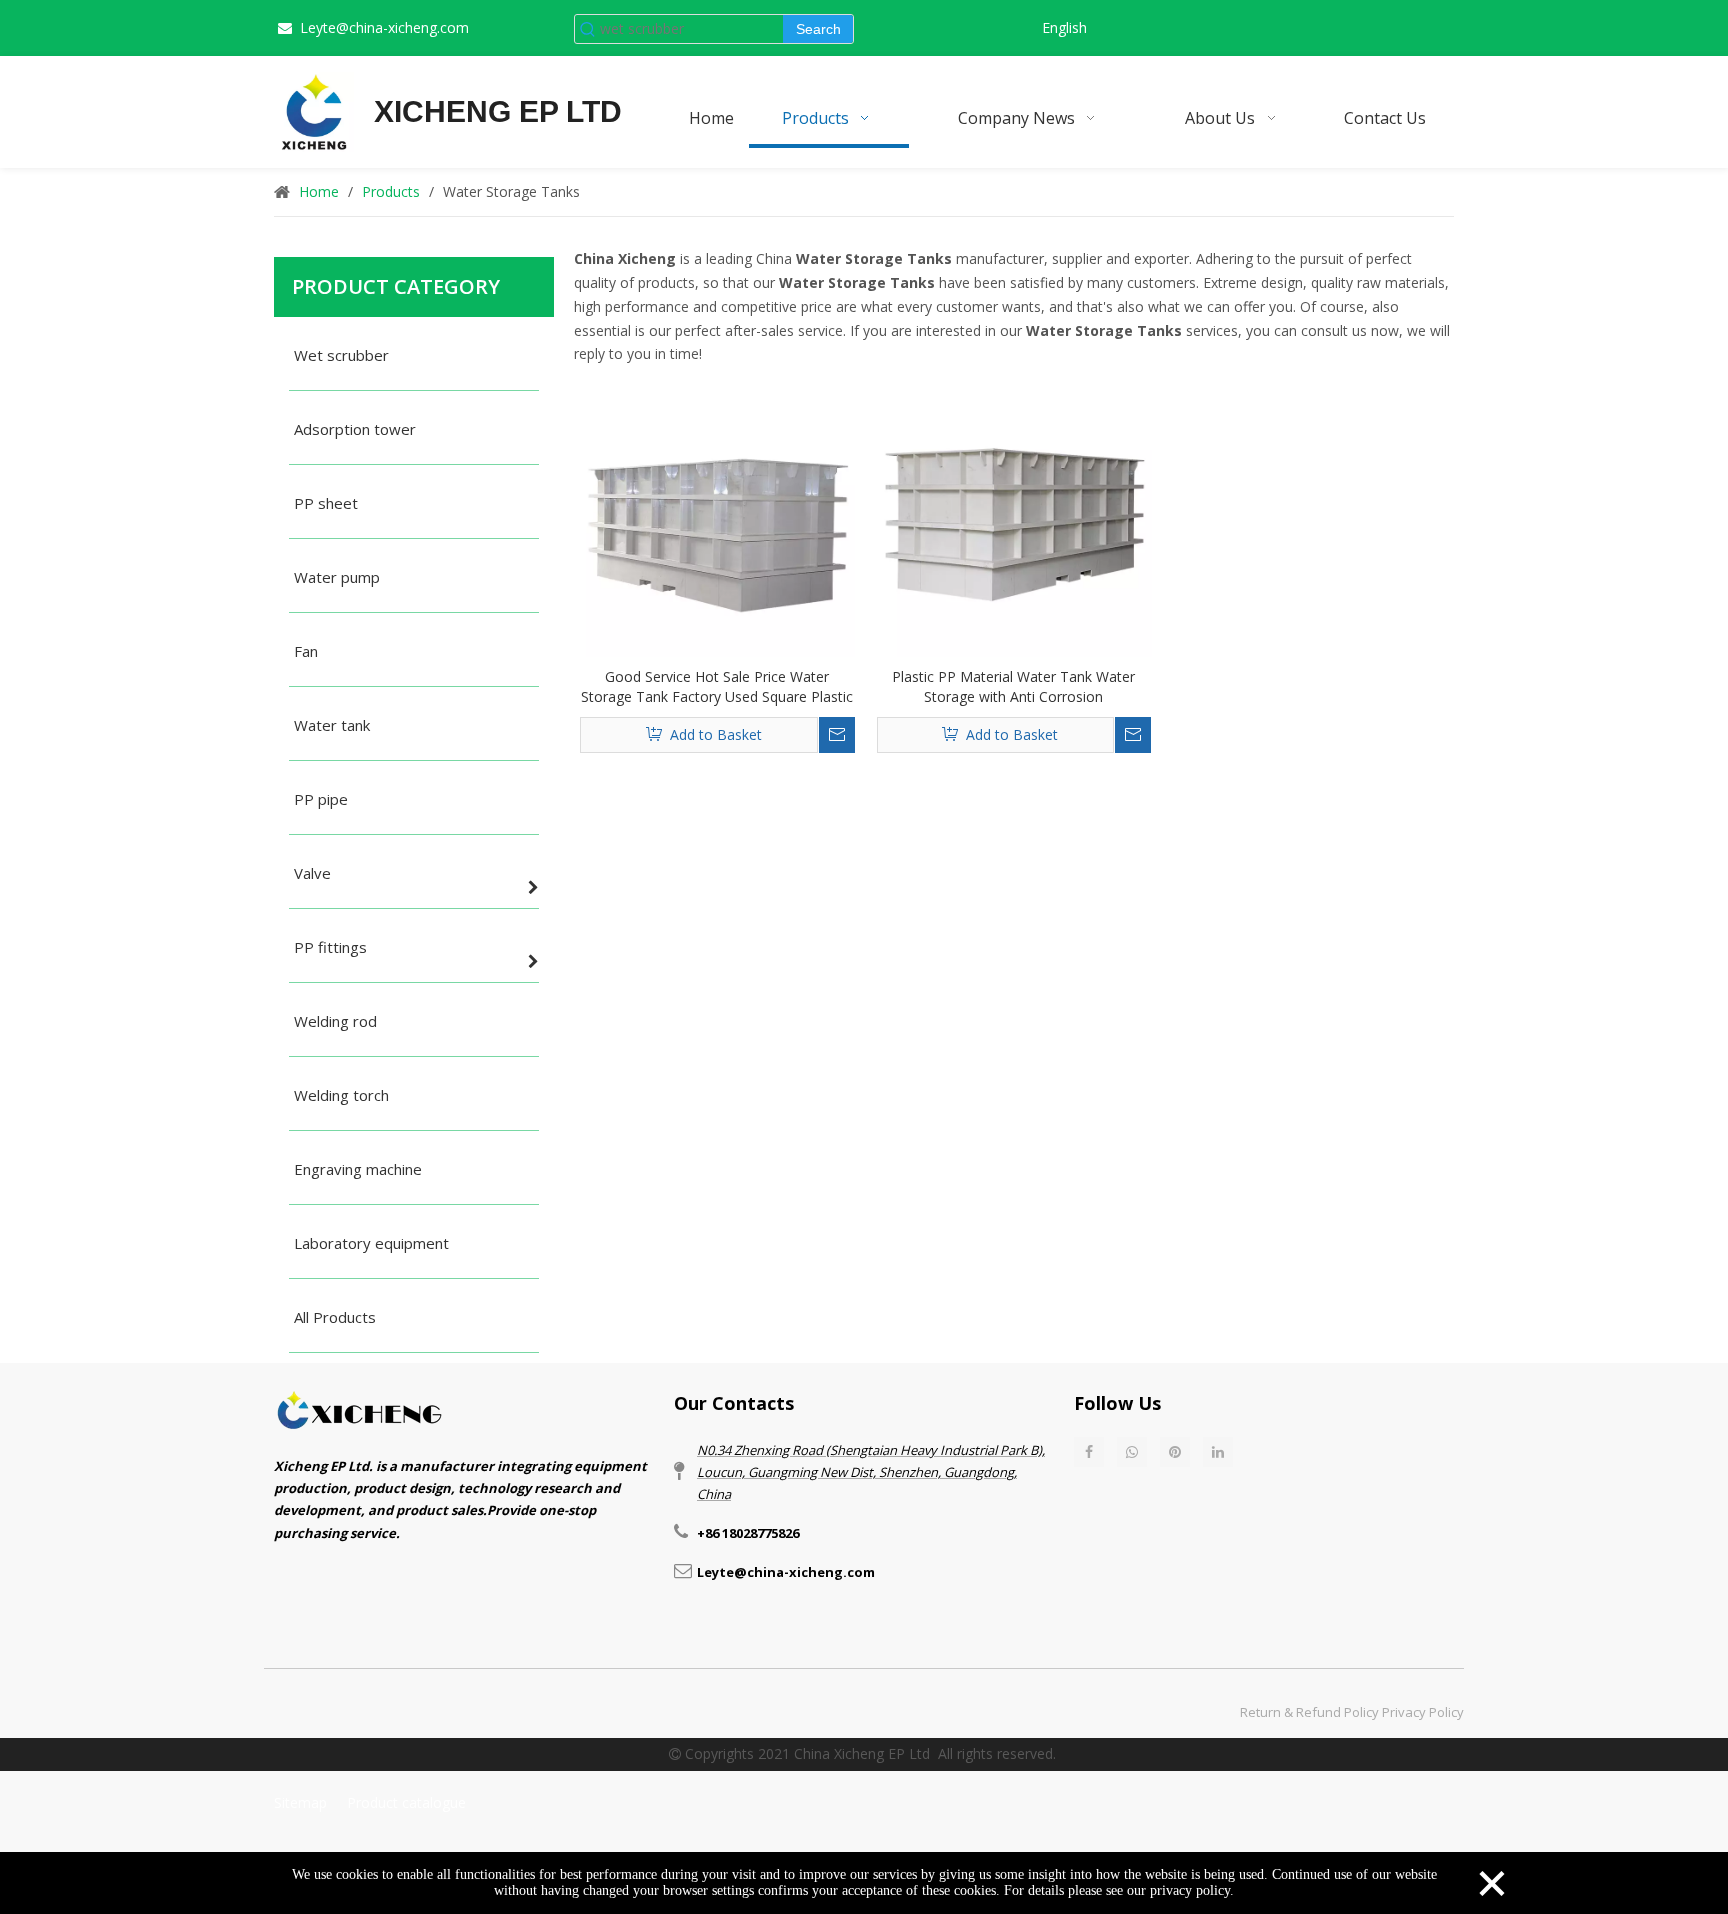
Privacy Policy (1423, 1712)
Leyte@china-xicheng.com (384, 27)
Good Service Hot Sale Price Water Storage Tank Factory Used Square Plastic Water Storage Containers (717, 687)
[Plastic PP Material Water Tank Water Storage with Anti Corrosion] (1014, 517)
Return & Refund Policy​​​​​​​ (1309, 1712)
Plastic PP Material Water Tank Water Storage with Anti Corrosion (1013, 686)
